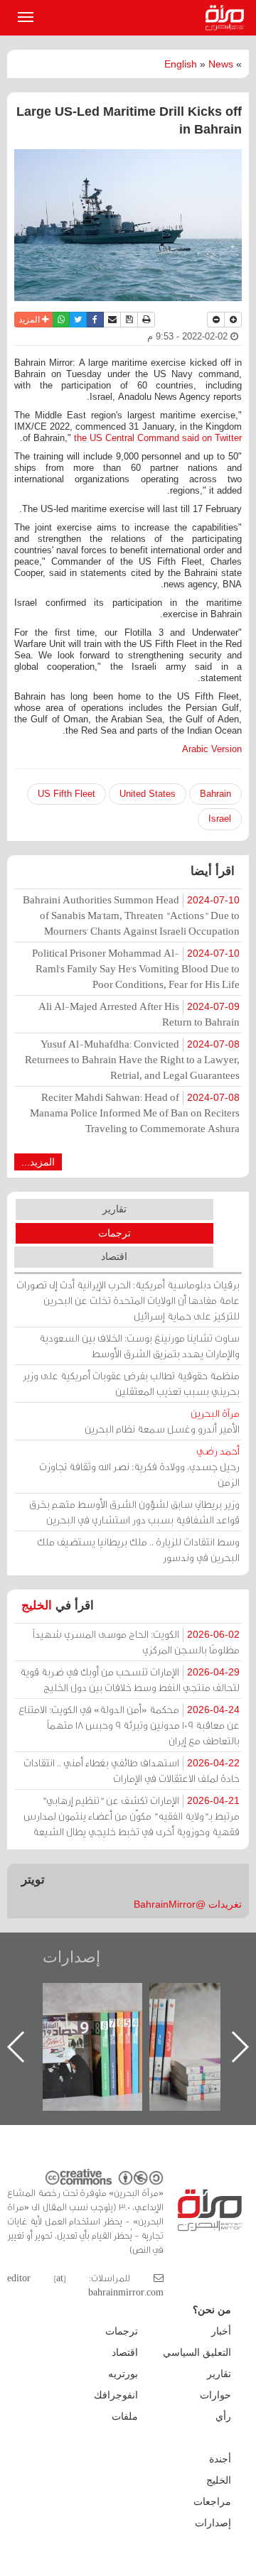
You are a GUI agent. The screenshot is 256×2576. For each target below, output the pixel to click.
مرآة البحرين (228, 18)
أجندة (220, 2459)
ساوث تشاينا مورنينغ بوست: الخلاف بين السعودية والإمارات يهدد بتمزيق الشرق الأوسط (139, 1346)
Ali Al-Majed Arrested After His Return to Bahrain (139, 1014)
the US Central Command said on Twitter (158, 438)
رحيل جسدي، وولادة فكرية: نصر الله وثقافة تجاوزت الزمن (139, 1466)
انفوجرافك (116, 2395)
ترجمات (114, 1233)
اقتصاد (114, 1256)
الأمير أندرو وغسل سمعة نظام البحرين (162, 1421)
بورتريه (123, 2374)
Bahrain (215, 794)
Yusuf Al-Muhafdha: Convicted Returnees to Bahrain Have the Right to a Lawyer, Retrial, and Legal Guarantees (132, 1059)
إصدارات (71, 1957)
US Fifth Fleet (66, 794)
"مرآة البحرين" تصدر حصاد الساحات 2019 (106, 2015)
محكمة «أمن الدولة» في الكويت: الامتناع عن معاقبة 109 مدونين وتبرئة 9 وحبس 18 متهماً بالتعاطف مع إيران (129, 1725)
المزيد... (38, 1162)
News (221, 64)
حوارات (215, 2395)
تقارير (114, 1209)
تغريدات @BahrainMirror (188, 1904)
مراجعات (212, 2501)
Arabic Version (212, 749)
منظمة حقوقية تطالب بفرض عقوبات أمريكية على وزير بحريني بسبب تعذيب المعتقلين (131, 1383)
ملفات (125, 2416)
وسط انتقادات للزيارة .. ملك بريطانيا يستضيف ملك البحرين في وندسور (138, 1549)
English (181, 64)
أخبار (221, 2331)
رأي (223, 2416)
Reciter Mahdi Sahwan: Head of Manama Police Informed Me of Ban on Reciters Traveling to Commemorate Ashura (135, 1113)
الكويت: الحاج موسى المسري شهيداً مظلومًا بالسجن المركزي (136, 1642)
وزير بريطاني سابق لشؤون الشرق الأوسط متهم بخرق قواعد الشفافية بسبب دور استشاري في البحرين (134, 1512)
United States (148, 794)
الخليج (37, 1605)
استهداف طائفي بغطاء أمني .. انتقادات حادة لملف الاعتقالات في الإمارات (132, 1770)
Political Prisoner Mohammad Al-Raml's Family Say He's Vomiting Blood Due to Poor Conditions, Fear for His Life (136, 968)
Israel (220, 819)
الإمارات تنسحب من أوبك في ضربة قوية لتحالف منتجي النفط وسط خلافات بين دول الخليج (130, 1679)
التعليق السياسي (197, 2352)
